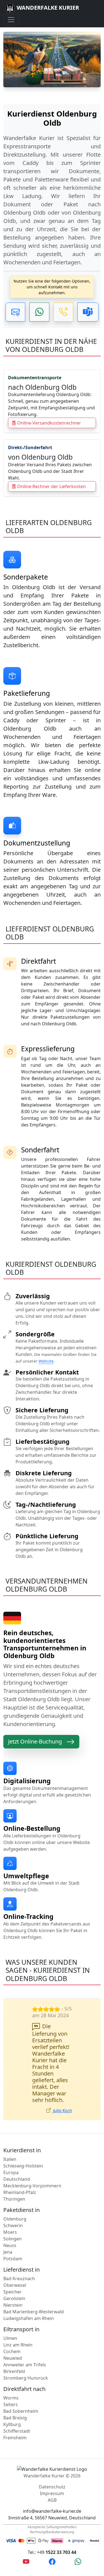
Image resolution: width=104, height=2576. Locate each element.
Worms (11, 2398)
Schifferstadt (17, 2431)
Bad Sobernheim (21, 2411)
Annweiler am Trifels (25, 2365)
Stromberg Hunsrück (26, 2378)
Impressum (52, 2493)
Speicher (12, 2292)
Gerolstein (14, 2298)
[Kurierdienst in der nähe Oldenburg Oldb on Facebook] (52, 2561)
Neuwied (13, 2358)
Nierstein (13, 2305)
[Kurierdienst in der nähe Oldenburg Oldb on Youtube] (26, 2561)
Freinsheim (15, 2438)
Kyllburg (12, 2424)
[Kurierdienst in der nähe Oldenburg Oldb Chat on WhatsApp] (78, 2561)
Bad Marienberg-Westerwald (34, 2312)
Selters (11, 2404)
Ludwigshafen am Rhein (29, 2318)
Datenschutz (52, 2487)
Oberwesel (15, 2285)
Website (46, 1361)
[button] (15, 312)
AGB (52, 2500)
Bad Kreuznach (19, 2279)
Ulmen (10, 2338)
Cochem (12, 2351)
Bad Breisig (15, 2418)
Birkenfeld (14, 2371)
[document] (52, 186)
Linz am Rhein (18, 2345)
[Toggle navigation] (11, 20)
